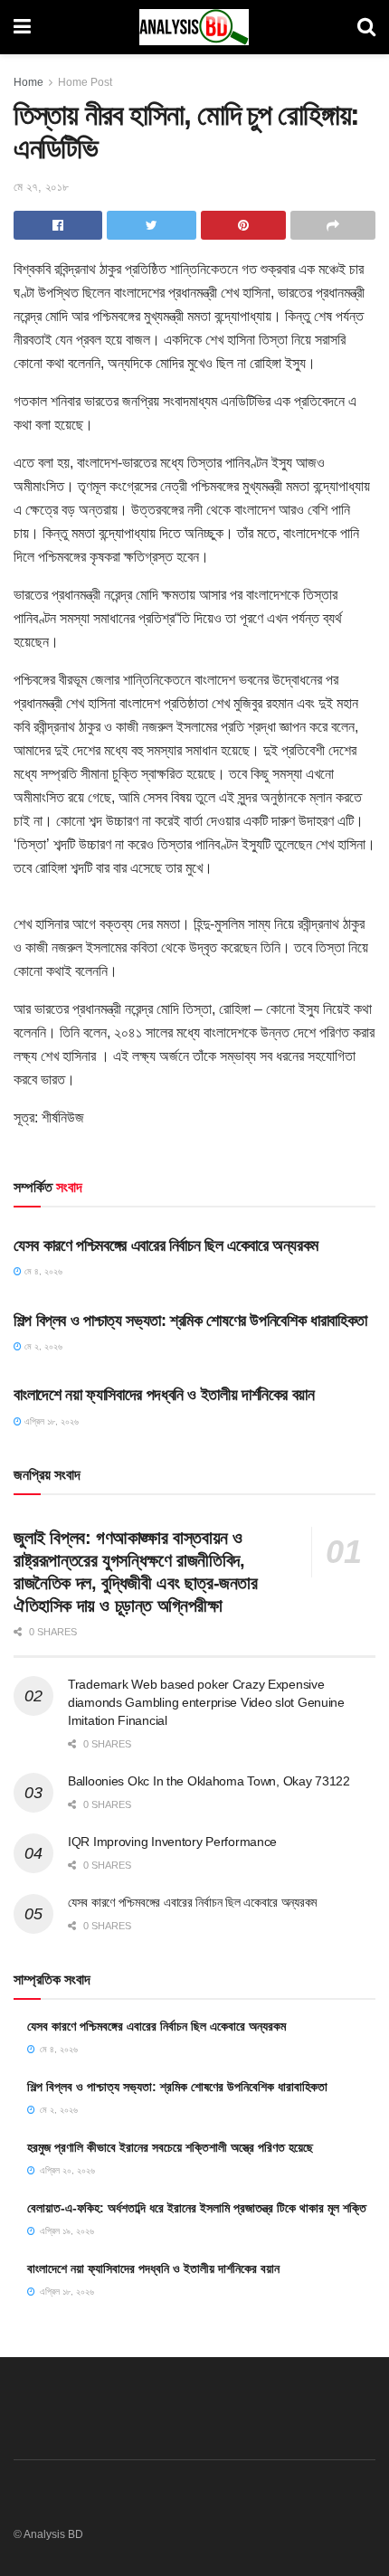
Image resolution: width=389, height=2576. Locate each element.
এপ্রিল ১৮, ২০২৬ (50, 1421)
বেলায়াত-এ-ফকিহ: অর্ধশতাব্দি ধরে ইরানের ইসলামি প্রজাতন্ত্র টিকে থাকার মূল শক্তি (197, 2208)
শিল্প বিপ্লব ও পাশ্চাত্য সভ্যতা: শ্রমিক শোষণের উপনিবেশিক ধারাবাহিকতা (190, 1321)
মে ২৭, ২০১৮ (41, 187)
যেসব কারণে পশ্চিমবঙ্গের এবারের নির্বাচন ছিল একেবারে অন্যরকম (166, 1245)
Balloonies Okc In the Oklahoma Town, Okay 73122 (209, 1781)
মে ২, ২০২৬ (42, 1346)
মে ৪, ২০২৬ (42, 1271)
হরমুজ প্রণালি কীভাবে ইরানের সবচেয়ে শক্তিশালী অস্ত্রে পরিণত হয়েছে (170, 2147)
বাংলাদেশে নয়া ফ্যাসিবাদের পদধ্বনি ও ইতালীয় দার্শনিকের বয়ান (164, 1395)
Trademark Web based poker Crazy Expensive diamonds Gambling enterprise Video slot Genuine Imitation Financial (206, 1702)
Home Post (85, 82)
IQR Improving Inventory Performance (172, 1842)
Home (28, 82)
